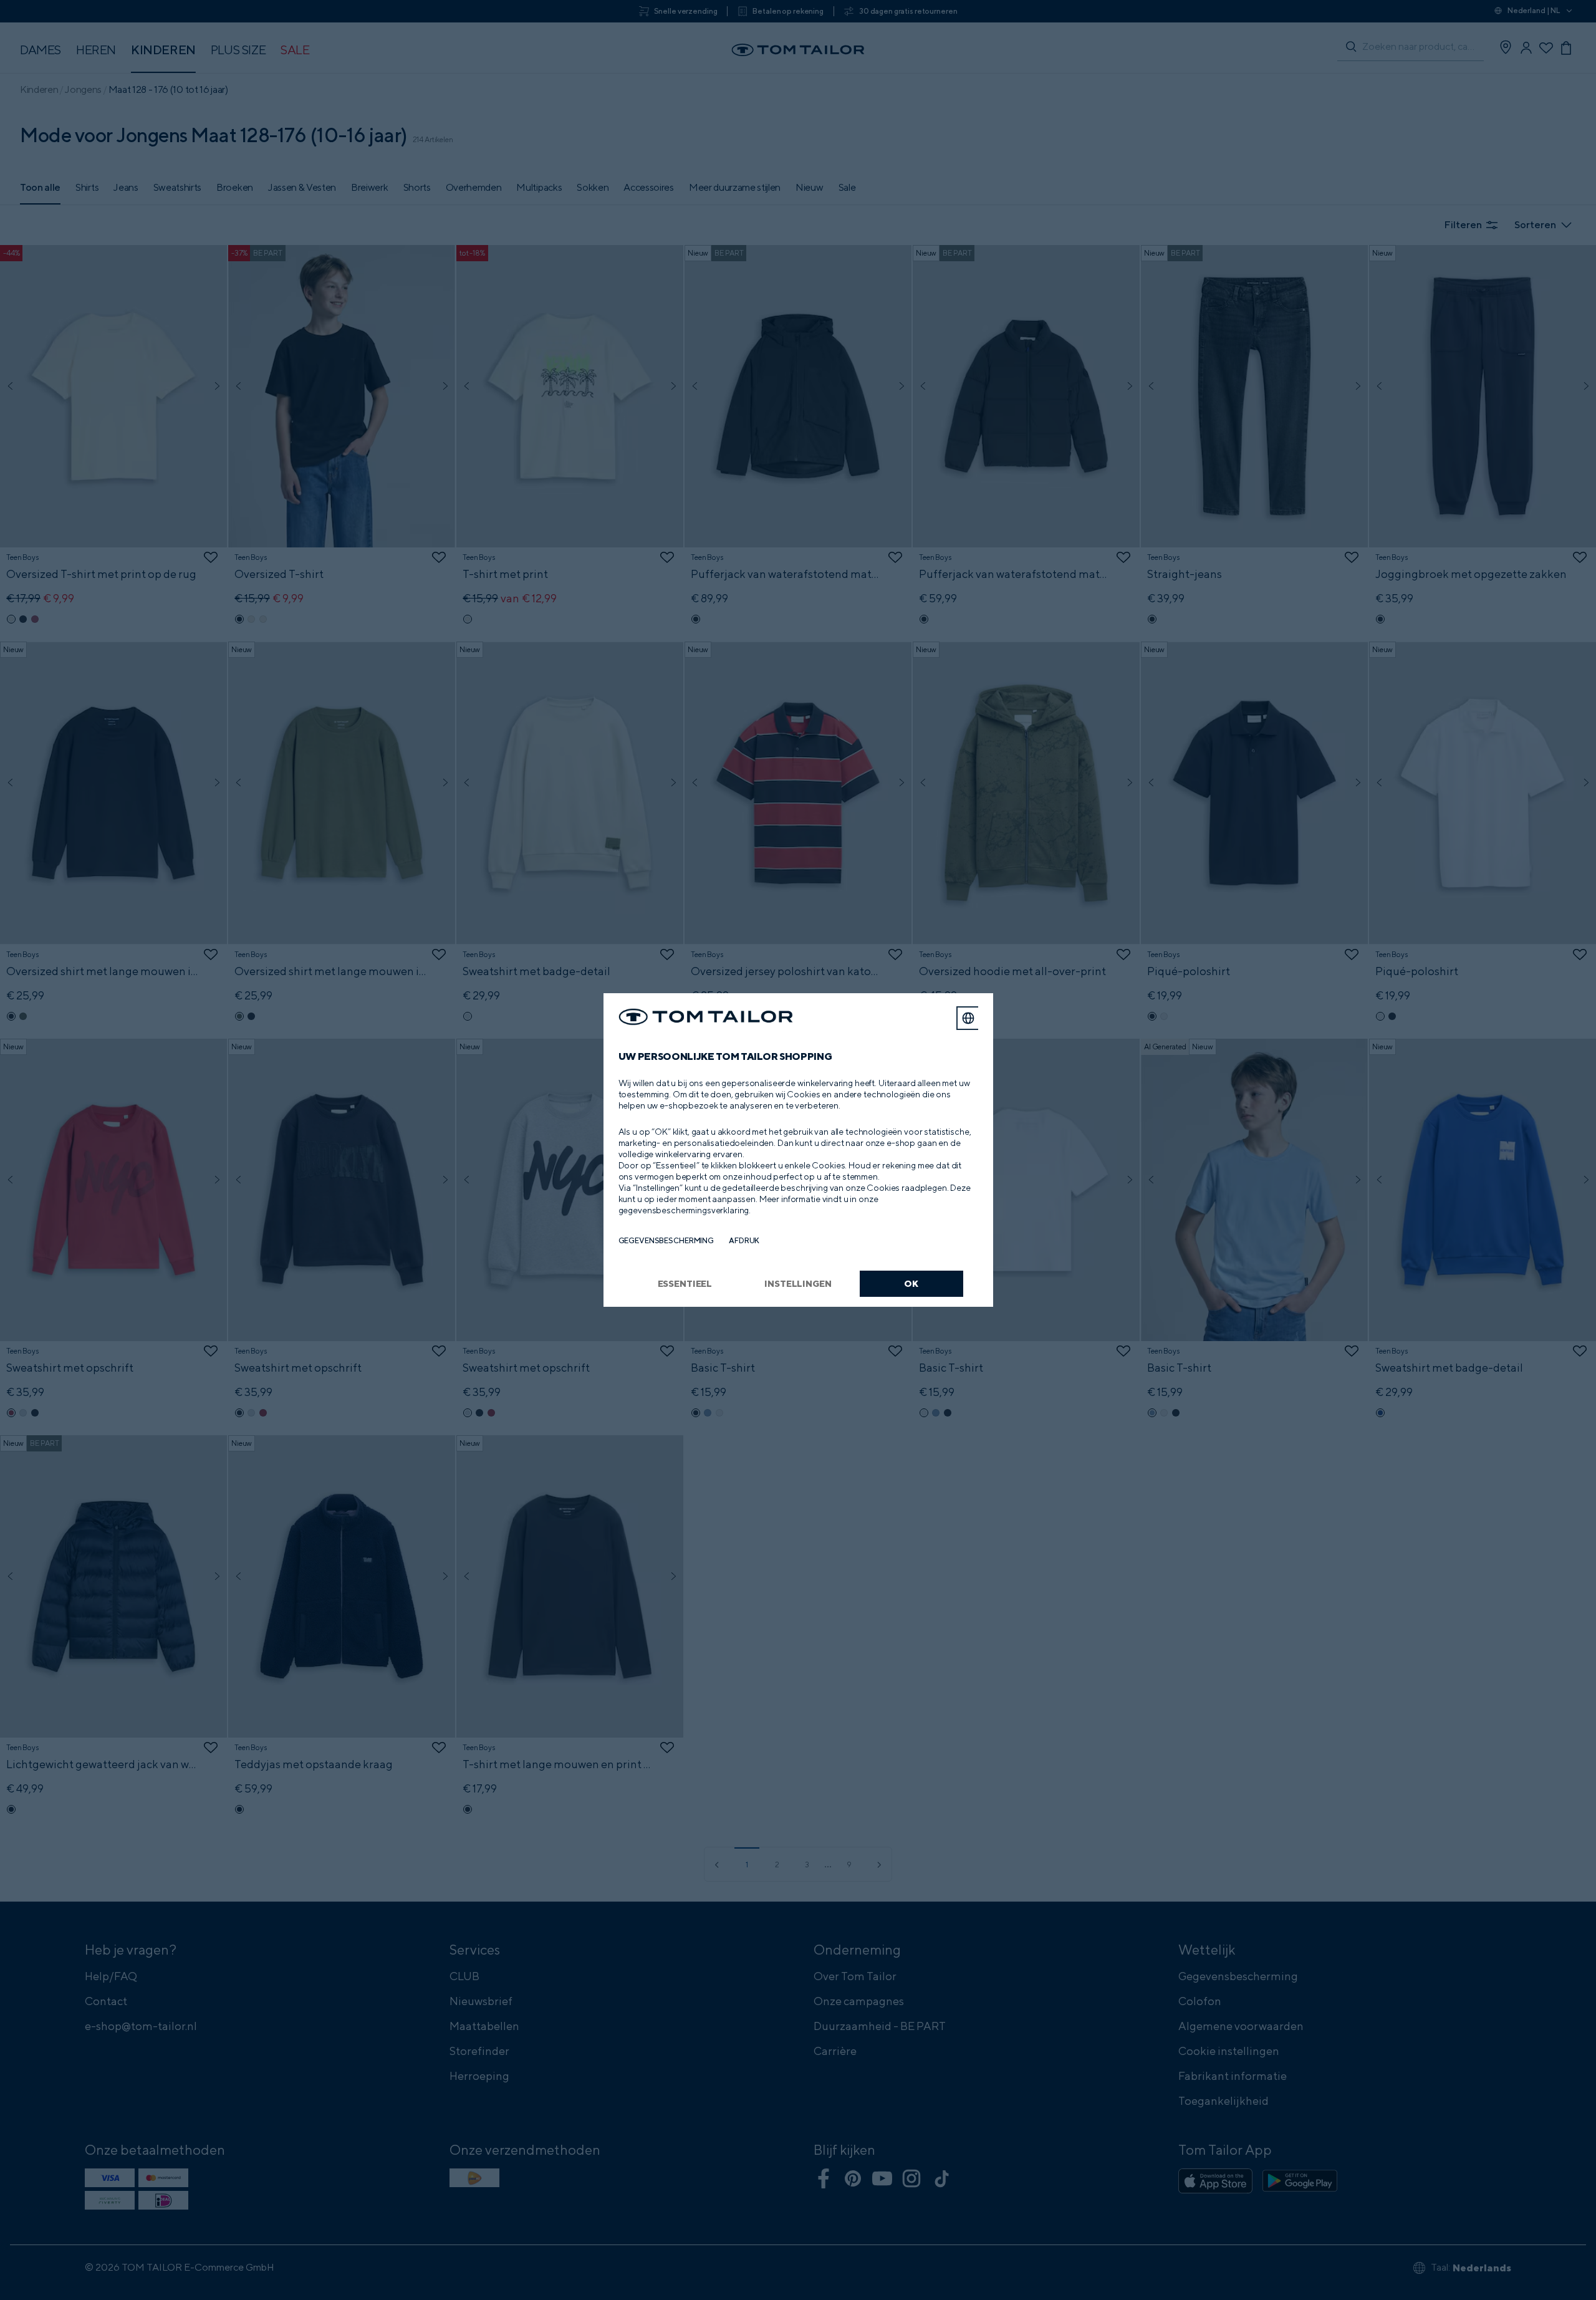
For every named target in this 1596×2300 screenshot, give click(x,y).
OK (911, 1283)
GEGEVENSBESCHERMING (666, 1240)
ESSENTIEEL (685, 1283)
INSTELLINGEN (798, 1283)
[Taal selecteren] (968, 1018)
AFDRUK (744, 1240)
